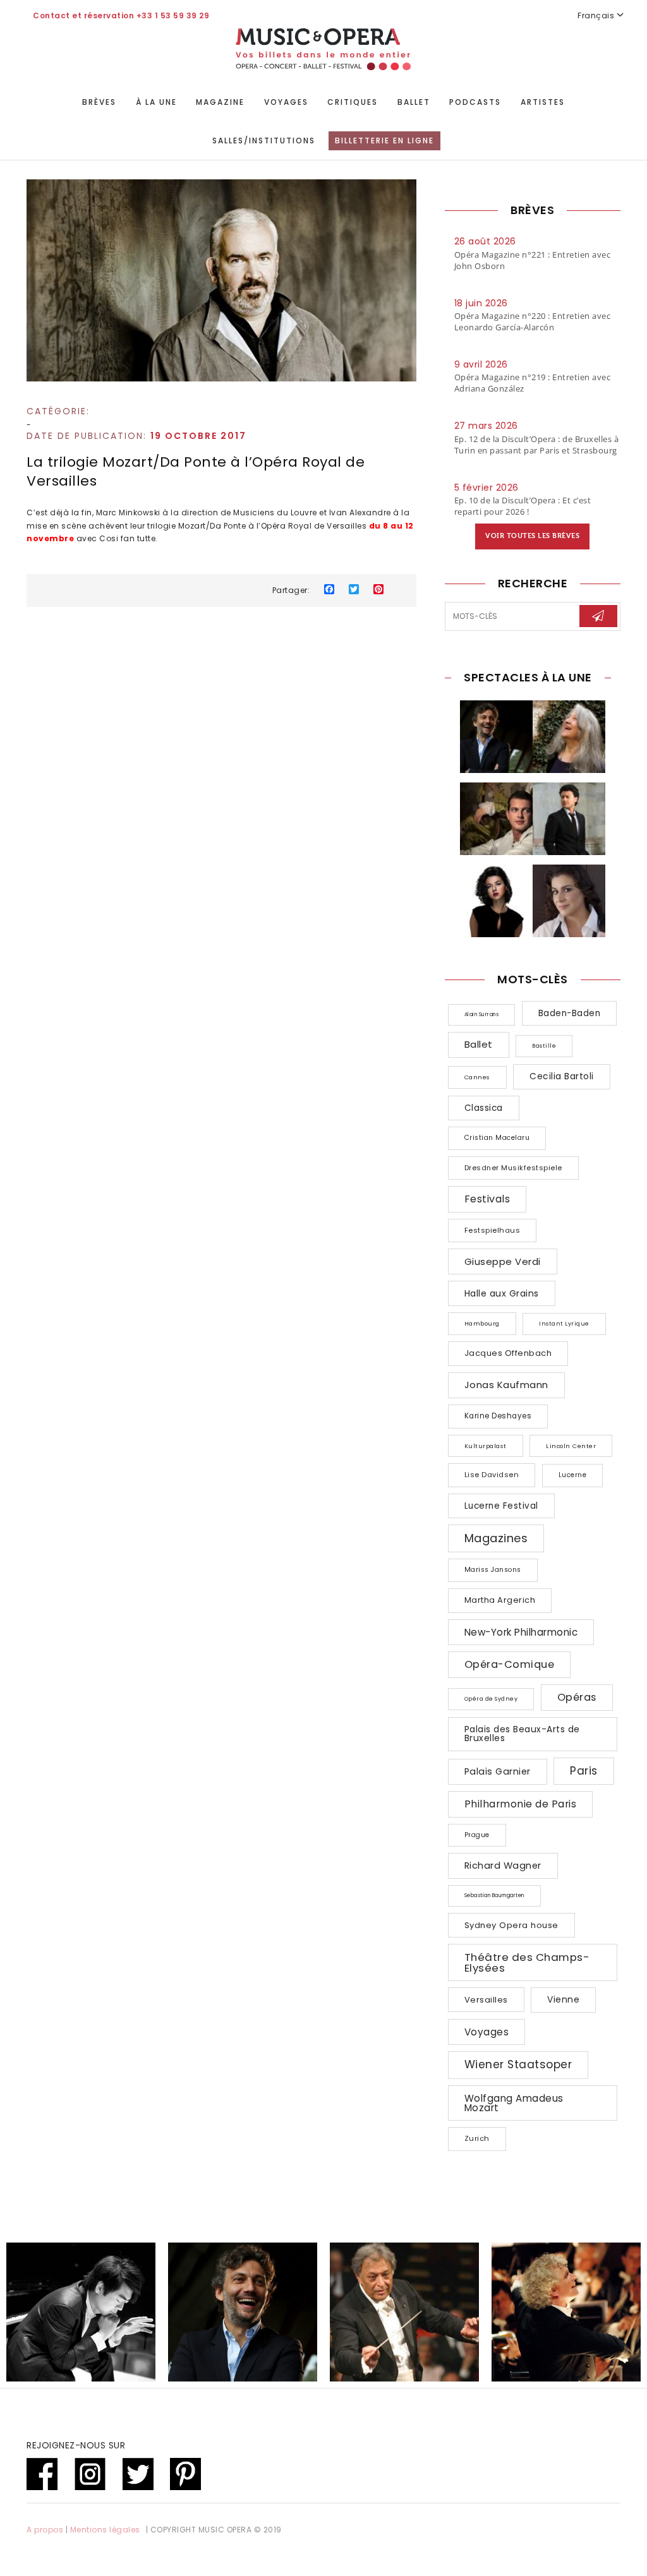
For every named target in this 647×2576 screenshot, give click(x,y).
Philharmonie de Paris (521, 1804)
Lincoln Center (571, 1446)
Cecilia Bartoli (562, 1076)
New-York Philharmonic (521, 1632)
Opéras (577, 1697)
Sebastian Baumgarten (494, 1896)
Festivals (487, 1199)
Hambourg (482, 1323)
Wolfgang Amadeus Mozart (514, 2103)
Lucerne (573, 1475)
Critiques (353, 102)
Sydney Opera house (511, 1925)
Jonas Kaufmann (506, 1385)
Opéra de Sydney (491, 1699)
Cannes (477, 1077)
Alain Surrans (482, 1015)
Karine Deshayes (498, 1416)
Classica (484, 1108)
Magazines (496, 1538)
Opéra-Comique (510, 1664)
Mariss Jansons (493, 1570)
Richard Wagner (503, 1866)
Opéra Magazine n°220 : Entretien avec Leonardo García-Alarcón (533, 321)
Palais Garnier (498, 1771)
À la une (156, 102)
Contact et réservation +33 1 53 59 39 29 (121, 15)
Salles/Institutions (264, 141)
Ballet (414, 102)
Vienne (563, 1999)
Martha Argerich (500, 1600)
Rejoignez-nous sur (76, 2445)
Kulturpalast (486, 1446)
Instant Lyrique (564, 1324)
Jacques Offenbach (508, 1353)
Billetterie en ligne (384, 141)
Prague (477, 1835)
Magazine (220, 102)
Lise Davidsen (492, 1475)
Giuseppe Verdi (503, 1261)
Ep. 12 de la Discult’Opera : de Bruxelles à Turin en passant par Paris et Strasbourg (537, 445)
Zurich (477, 2138)
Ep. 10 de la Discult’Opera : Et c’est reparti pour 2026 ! (523, 506)
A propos (45, 2530)
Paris (584, 1771)
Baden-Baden (570, 1013)
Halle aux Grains (502, 1293)
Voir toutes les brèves (532, 536)
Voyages (286, 102)
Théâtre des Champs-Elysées (527, 1962)
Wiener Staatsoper (518, 2064)
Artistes (543, 102)
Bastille (544, 1046)
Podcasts (475, 102)
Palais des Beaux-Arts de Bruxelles (522, 1734)
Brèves (99, 102)
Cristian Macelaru (497, 1138)
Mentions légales (105, 2530)
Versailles (486, 2000)
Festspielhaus (493, 1230)
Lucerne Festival (501, 1506)
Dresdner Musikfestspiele (513, 1168)
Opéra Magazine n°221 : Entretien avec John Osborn (533, 260)
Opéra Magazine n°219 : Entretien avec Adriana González (533, 383)
